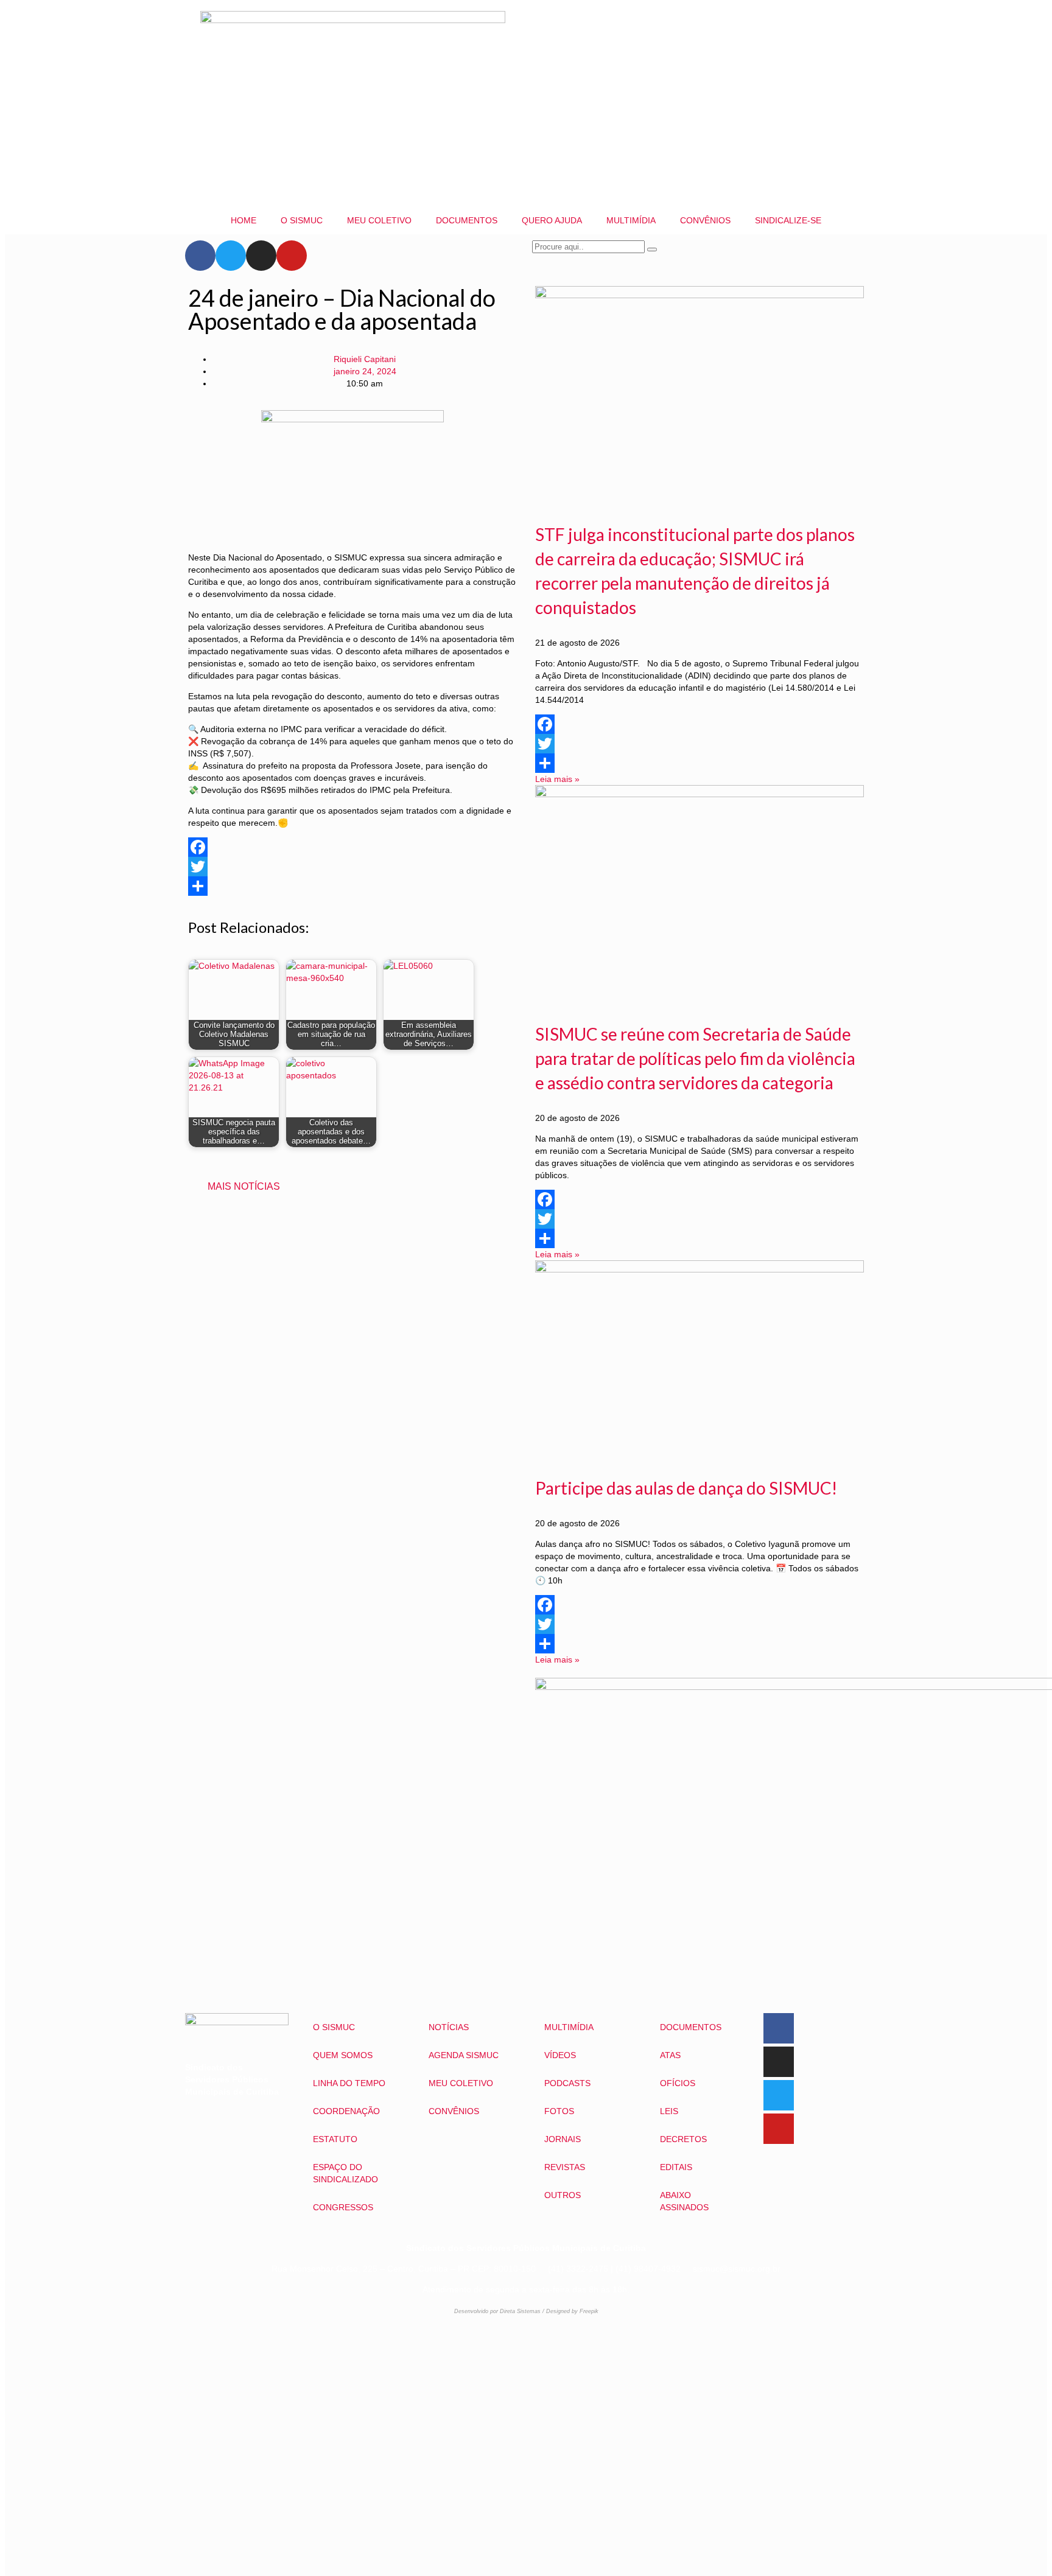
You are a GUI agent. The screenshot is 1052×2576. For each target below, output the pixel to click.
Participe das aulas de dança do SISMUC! (686, 1488)
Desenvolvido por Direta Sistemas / (500, 2311)
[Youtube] (292, 256)
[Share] (352, 886)
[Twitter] (231, 256)
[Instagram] (261, 256)
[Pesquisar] (652, 250)
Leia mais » (557, 779)
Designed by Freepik (572, 2311)
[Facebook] (200, 256)
